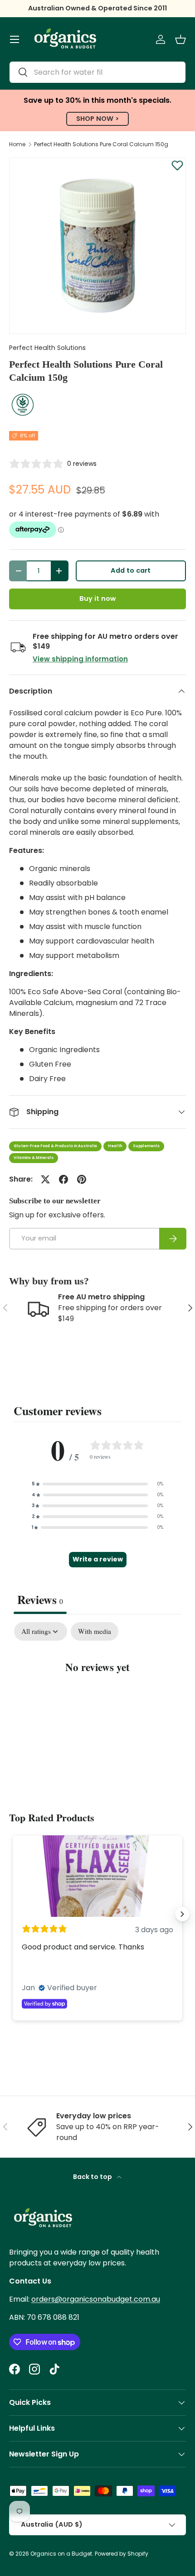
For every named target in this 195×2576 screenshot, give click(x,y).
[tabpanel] (97, 1695)
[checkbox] (95, 1632)
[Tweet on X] (45, 1179)
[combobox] (97, 72)
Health (115, 1146)
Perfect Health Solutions (47, 348)
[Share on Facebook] (63, 1179)
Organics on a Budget (61, 2554)
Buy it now (97, 599)
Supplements (146, 1146)
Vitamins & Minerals (34, 1158)
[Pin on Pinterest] (82, 1179)
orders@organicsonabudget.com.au (96, 2299)
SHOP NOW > (97, 119)
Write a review (98, 1559)
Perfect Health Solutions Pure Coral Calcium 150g (101, 144)
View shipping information (80, 659)
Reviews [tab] (40, 1599)
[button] (180, 39)
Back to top (93, 2177)
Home (17, 144)
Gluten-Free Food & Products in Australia (55, 1146)
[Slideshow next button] (182, 1914)
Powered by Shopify (122, 2554)
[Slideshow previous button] (13, 1914)
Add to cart (131, 570)
